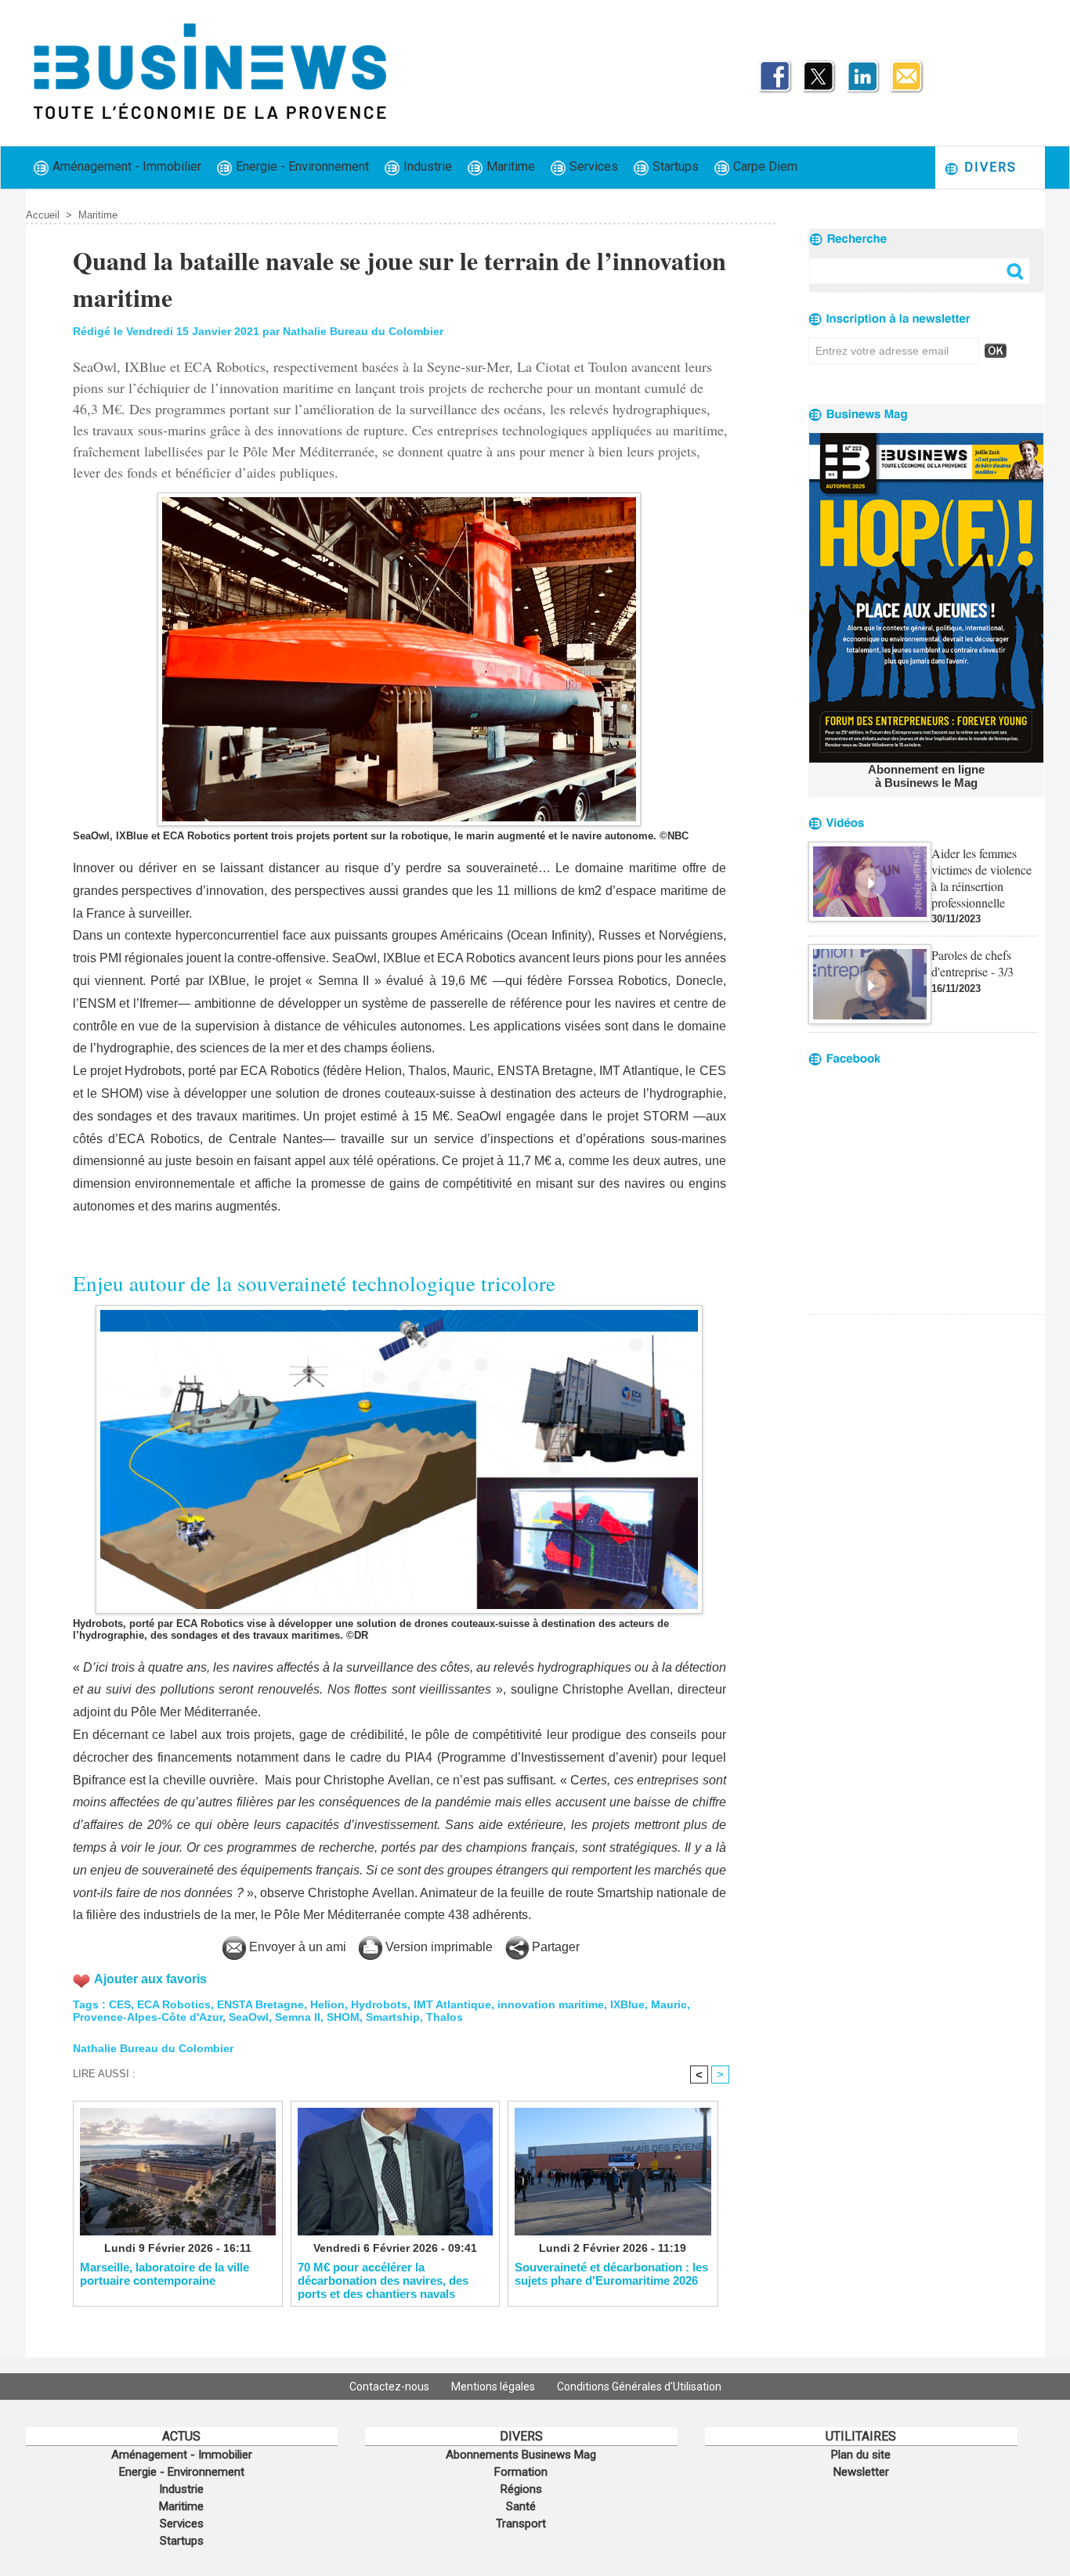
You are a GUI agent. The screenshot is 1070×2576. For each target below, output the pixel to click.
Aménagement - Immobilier (125, 166)
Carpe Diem (764, 166)
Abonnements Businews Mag (521, 2455)
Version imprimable (437, 1947)
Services (592, 166)
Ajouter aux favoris (150, 1979)
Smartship (393, 2017)
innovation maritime (551, 2004)
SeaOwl (249, 2017)
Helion (327, 2004)
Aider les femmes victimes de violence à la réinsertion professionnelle (981, 878)
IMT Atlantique (452, 2004)
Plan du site (861, 2455)
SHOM (343, 2017)
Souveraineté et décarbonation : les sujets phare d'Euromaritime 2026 (611, 2274)
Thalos (445, 2017)
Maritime (509, 166)
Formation (521, 2472)
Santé (521, 2506)
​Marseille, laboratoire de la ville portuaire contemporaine (164, 2274)
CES (120, 2004)
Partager (554, 1947)
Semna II (298, 2017)
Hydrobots (379, 2004)
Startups (674, 166)
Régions (521, 2489)
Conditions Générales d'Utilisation (639, 2387)
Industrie (426, 166)
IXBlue (627, 2004)
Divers (988, 167)
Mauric (669, 2004)
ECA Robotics (174, 2004)
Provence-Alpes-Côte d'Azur (148, 2017)
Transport (521, 2524)
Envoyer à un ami (296, 1947)
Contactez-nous (390, 2387)
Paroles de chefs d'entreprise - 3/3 (972, 963)
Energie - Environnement (301, 166)
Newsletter (861, 2472)
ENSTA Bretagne (260, 2004)
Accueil (43, 215)
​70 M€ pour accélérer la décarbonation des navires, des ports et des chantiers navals (383, 2280)
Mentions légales (494, 2387)
